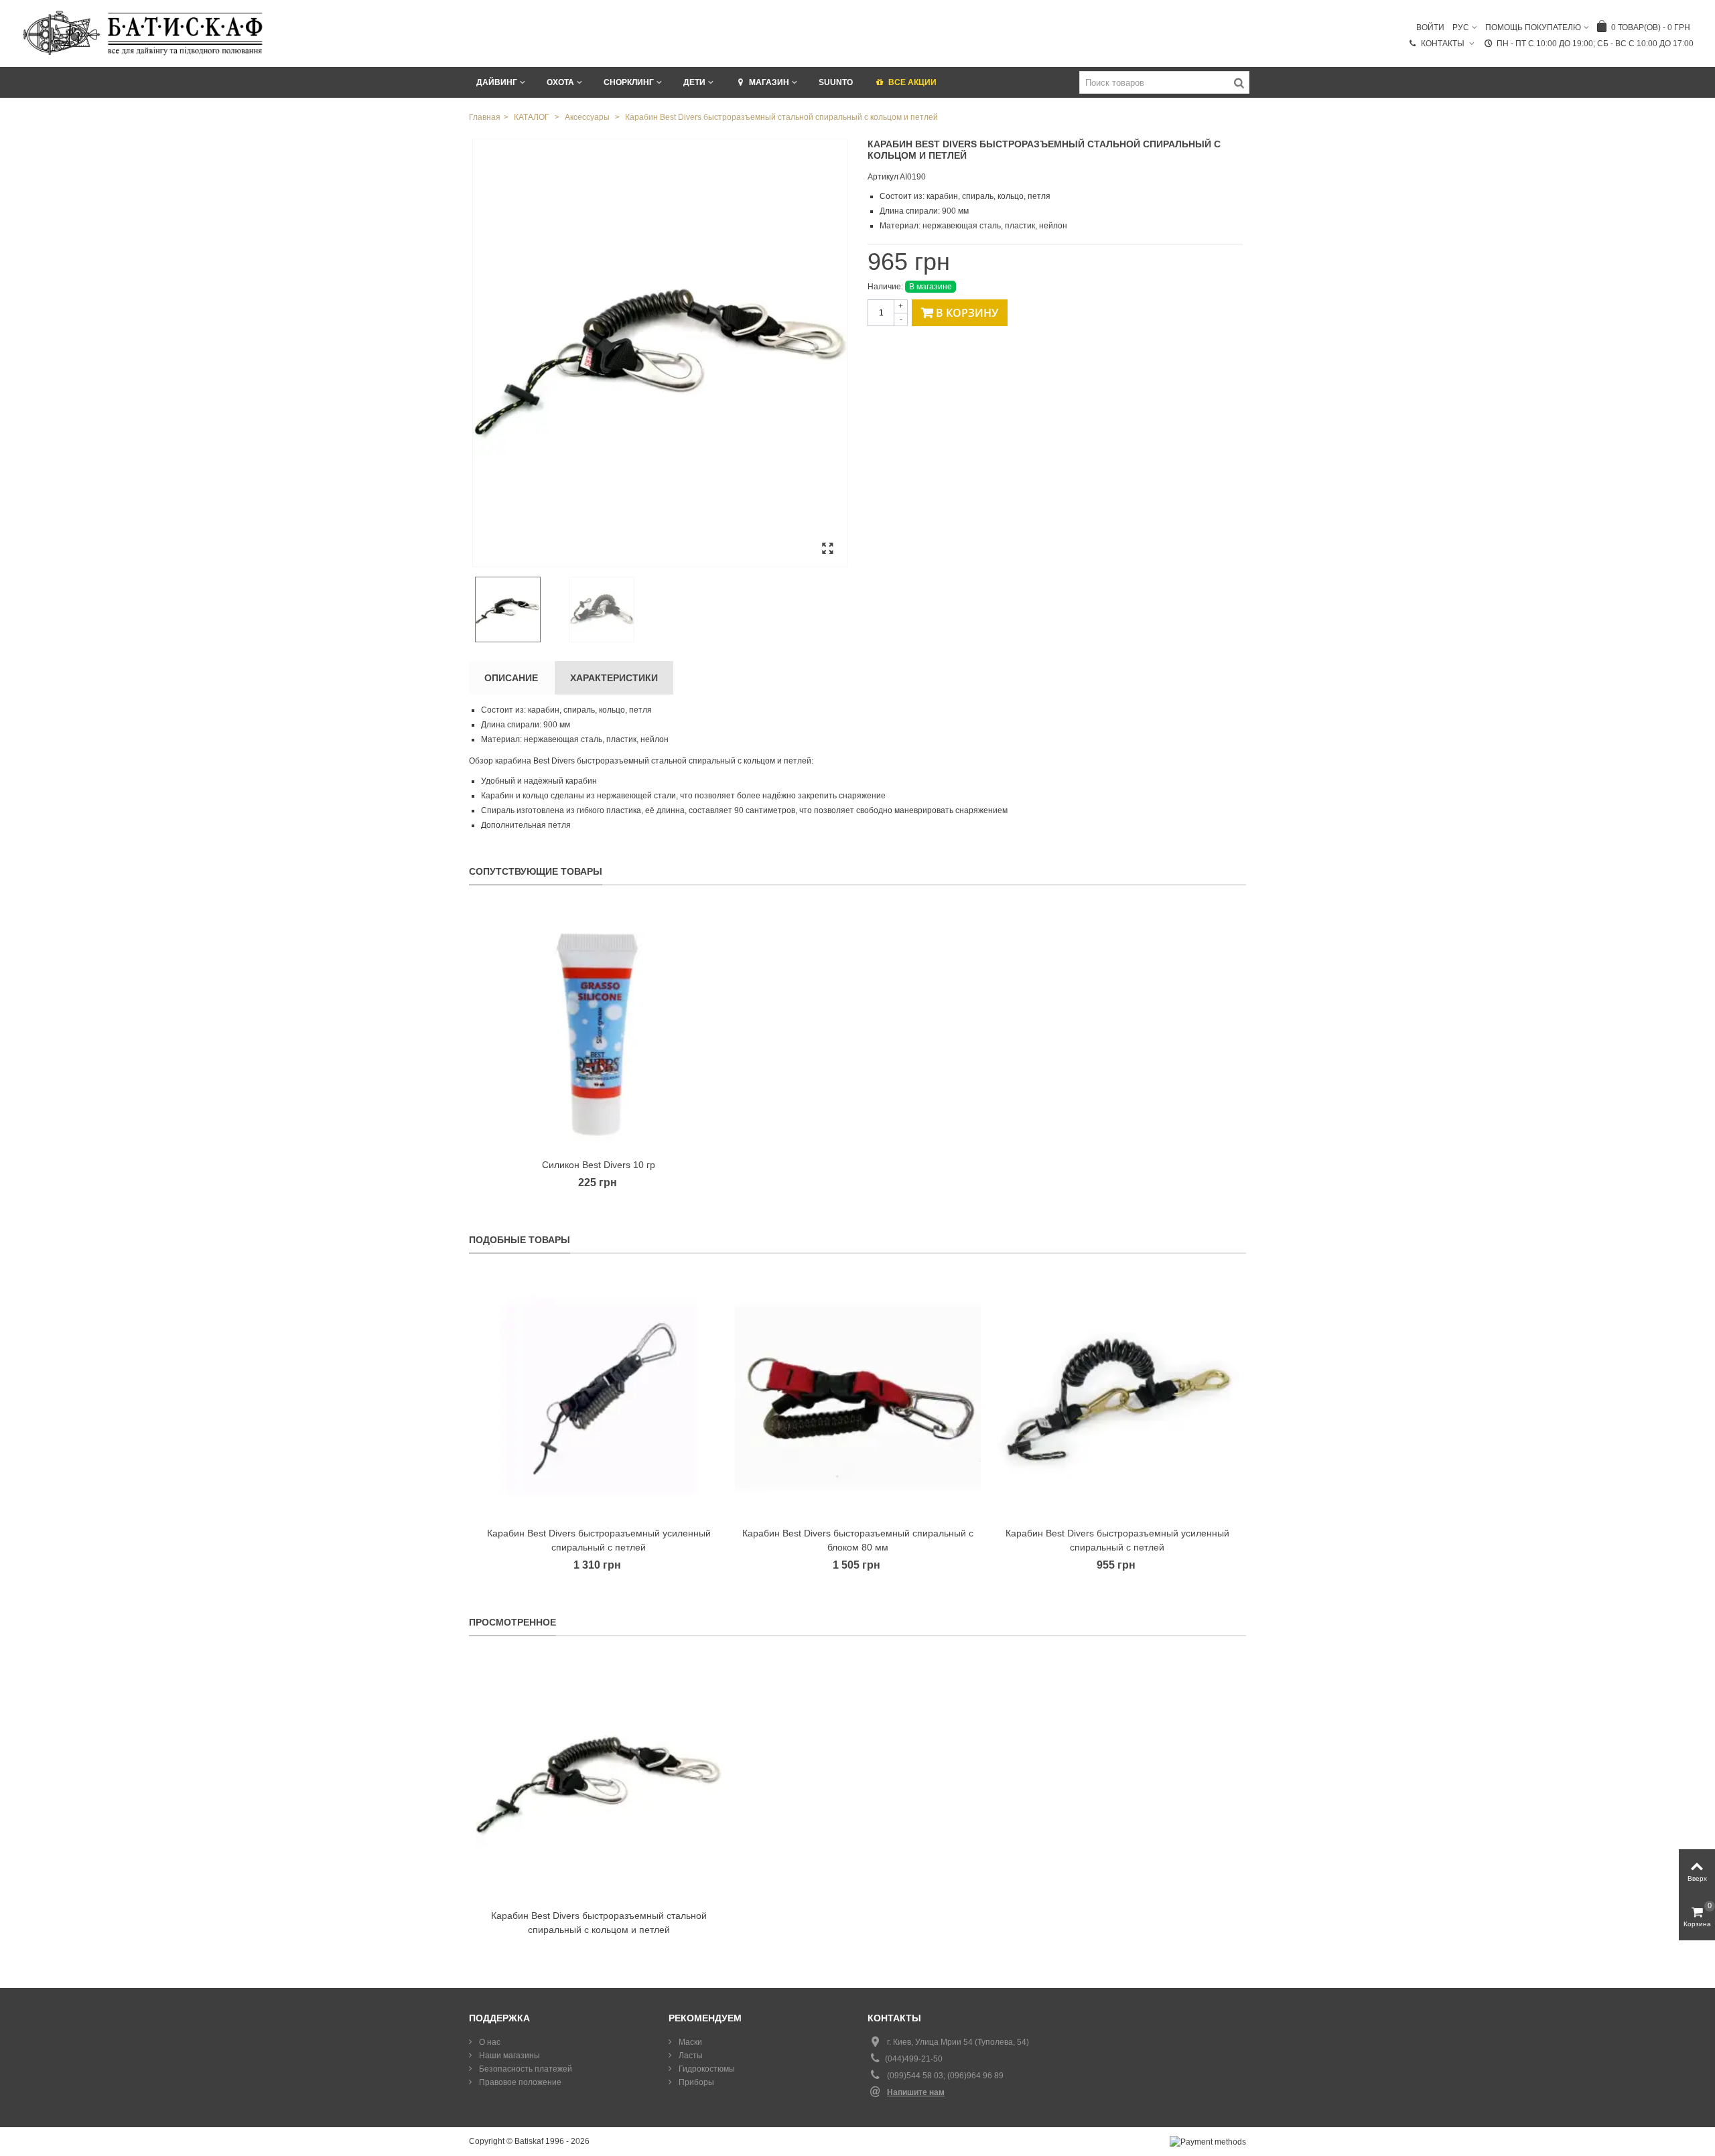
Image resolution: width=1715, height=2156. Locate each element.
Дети (694, 82)
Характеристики (614, 678)
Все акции (912, 82)
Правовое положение (519, 2082)
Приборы (695, 2082)
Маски (689, 2042)
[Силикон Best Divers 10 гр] (599, 1028)
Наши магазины (508, 2056)
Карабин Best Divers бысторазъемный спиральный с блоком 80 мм (858, 1540)
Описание (511, 678)
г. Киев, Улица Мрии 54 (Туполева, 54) (958, 2042)
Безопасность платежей (525, 2069)
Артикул (883, 177)
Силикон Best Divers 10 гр (599, 1165)
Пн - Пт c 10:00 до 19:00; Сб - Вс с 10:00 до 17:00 (1595, 44)
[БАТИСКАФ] (144, 33)
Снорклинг (629, 82)
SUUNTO (836, 82)
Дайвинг (497, 82)
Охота (560, 82)
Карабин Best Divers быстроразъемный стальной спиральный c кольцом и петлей (599, 1923)
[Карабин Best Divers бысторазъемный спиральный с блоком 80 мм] (858, 1397)
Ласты (690, 2056)
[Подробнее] (599, 1779)
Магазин (769, 82)
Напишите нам (916, 2092)
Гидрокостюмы (706, 2069)
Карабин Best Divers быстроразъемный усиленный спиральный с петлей (599, 1540)
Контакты (1444, 44)
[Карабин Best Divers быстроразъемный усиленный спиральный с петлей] (599, 1397)
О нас (489, 2042)
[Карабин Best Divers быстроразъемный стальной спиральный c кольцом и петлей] (660, 353)
